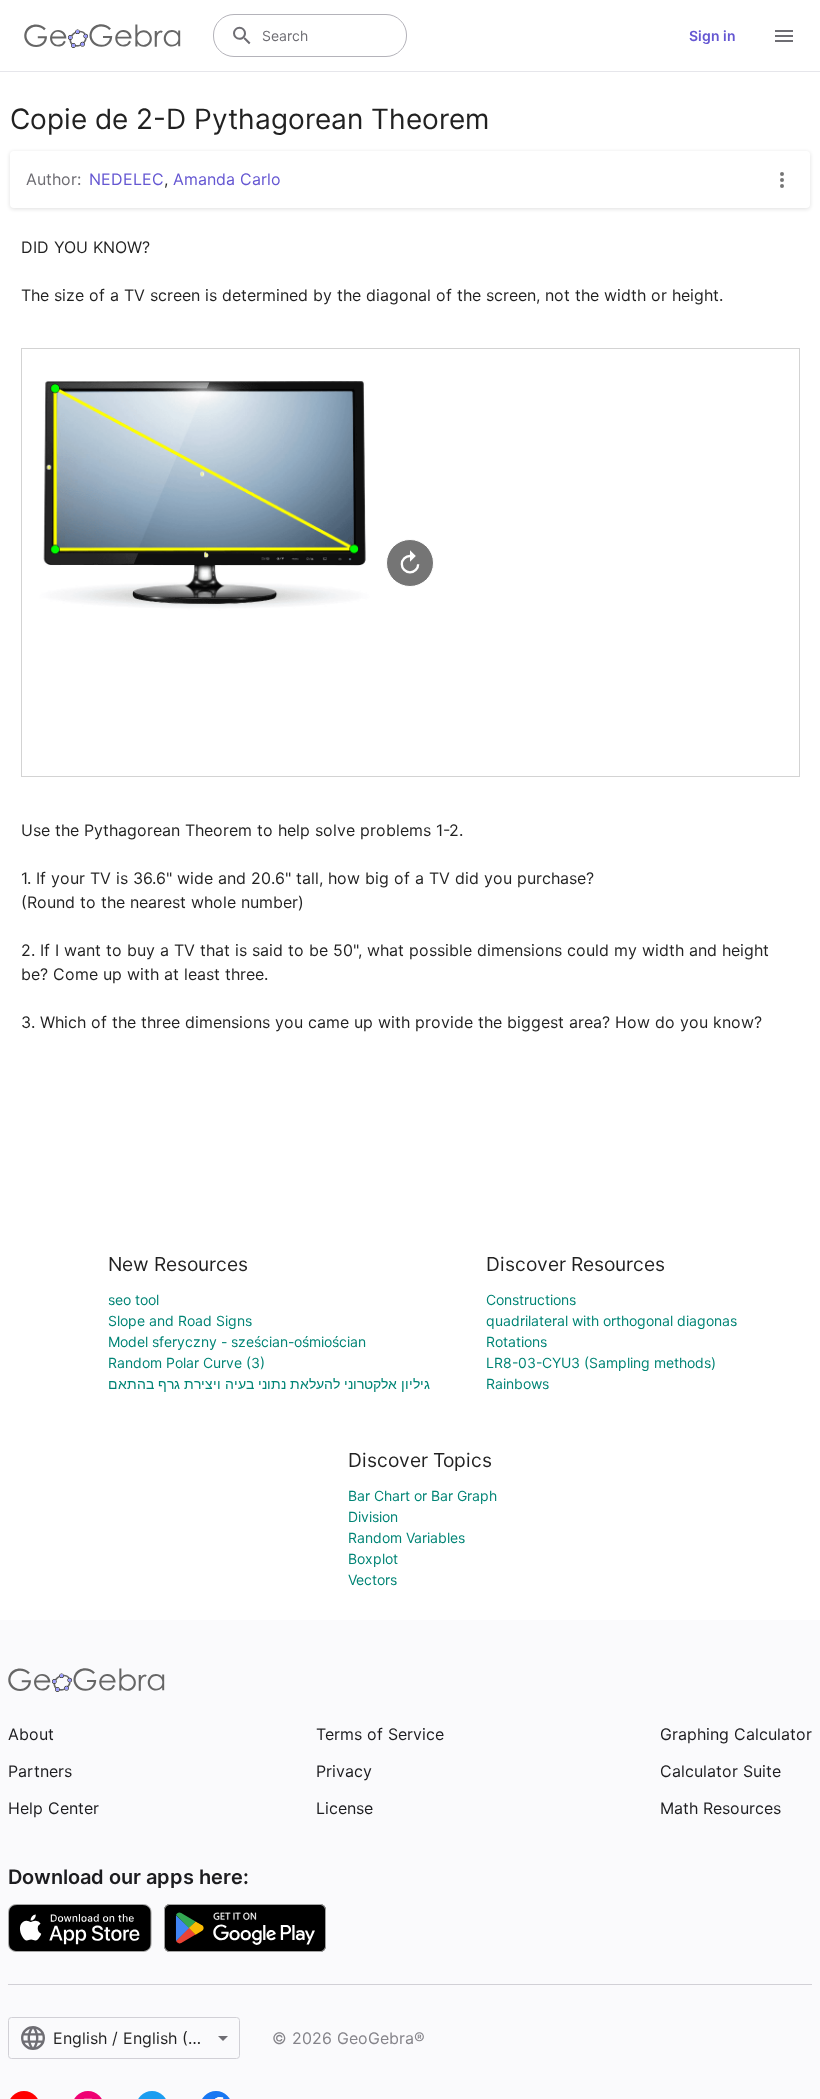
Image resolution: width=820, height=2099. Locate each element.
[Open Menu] (784, 36)
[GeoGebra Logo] (102, 36)
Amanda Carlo (227, 179)
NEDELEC (126, 179)
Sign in (712, 35)
